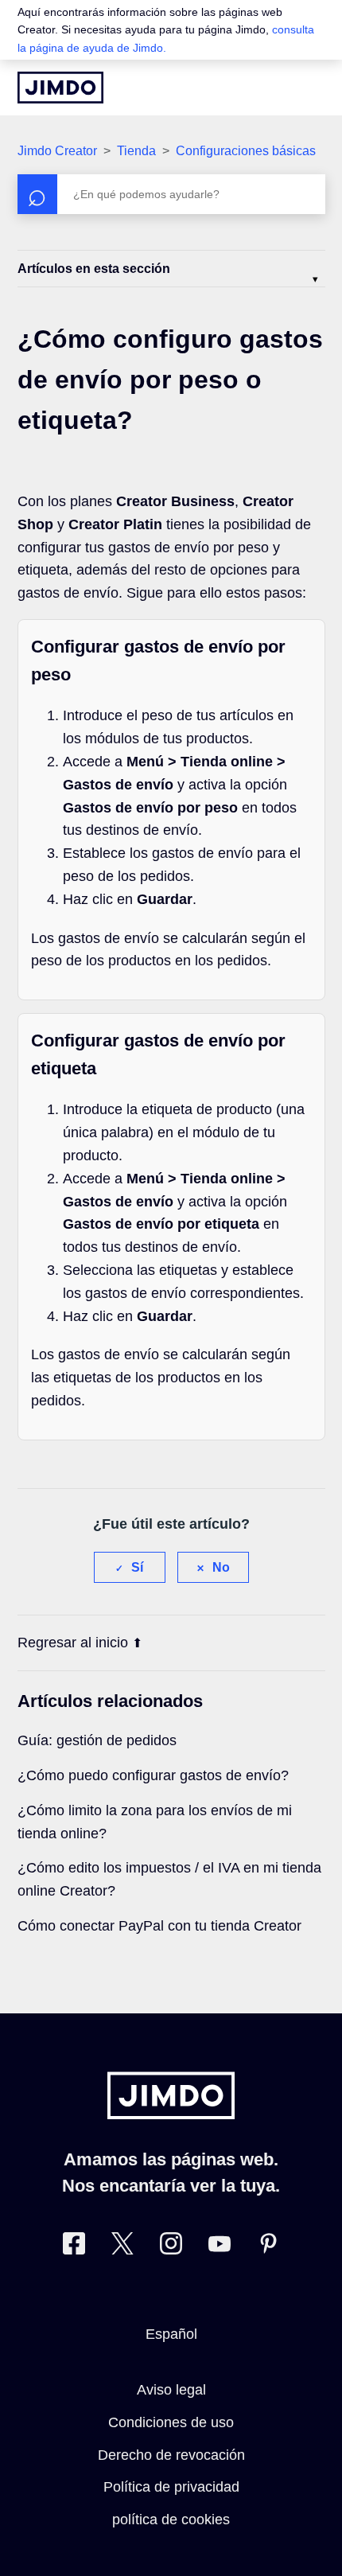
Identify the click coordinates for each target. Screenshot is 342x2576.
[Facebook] (74, 2247)
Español (171, 2334)
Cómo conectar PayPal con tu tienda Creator (159, 1926)
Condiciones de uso (171, 2422)
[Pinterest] (268, 2247)
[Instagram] (171, 2247)
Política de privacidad (171, 2487)
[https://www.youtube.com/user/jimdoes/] (220, 2247)
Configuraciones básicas (246, 151)
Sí (137, 1567)
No (221, 1567)
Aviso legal (171, 2390)
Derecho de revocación (171, 2455)
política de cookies (171, 2519)
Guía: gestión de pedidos (97, 1740)
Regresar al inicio (73, 1643)
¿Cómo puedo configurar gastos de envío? (153, 1775)
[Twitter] (122, 2247)
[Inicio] (60, 88)
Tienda (136, 151)
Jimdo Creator (57, 151)
